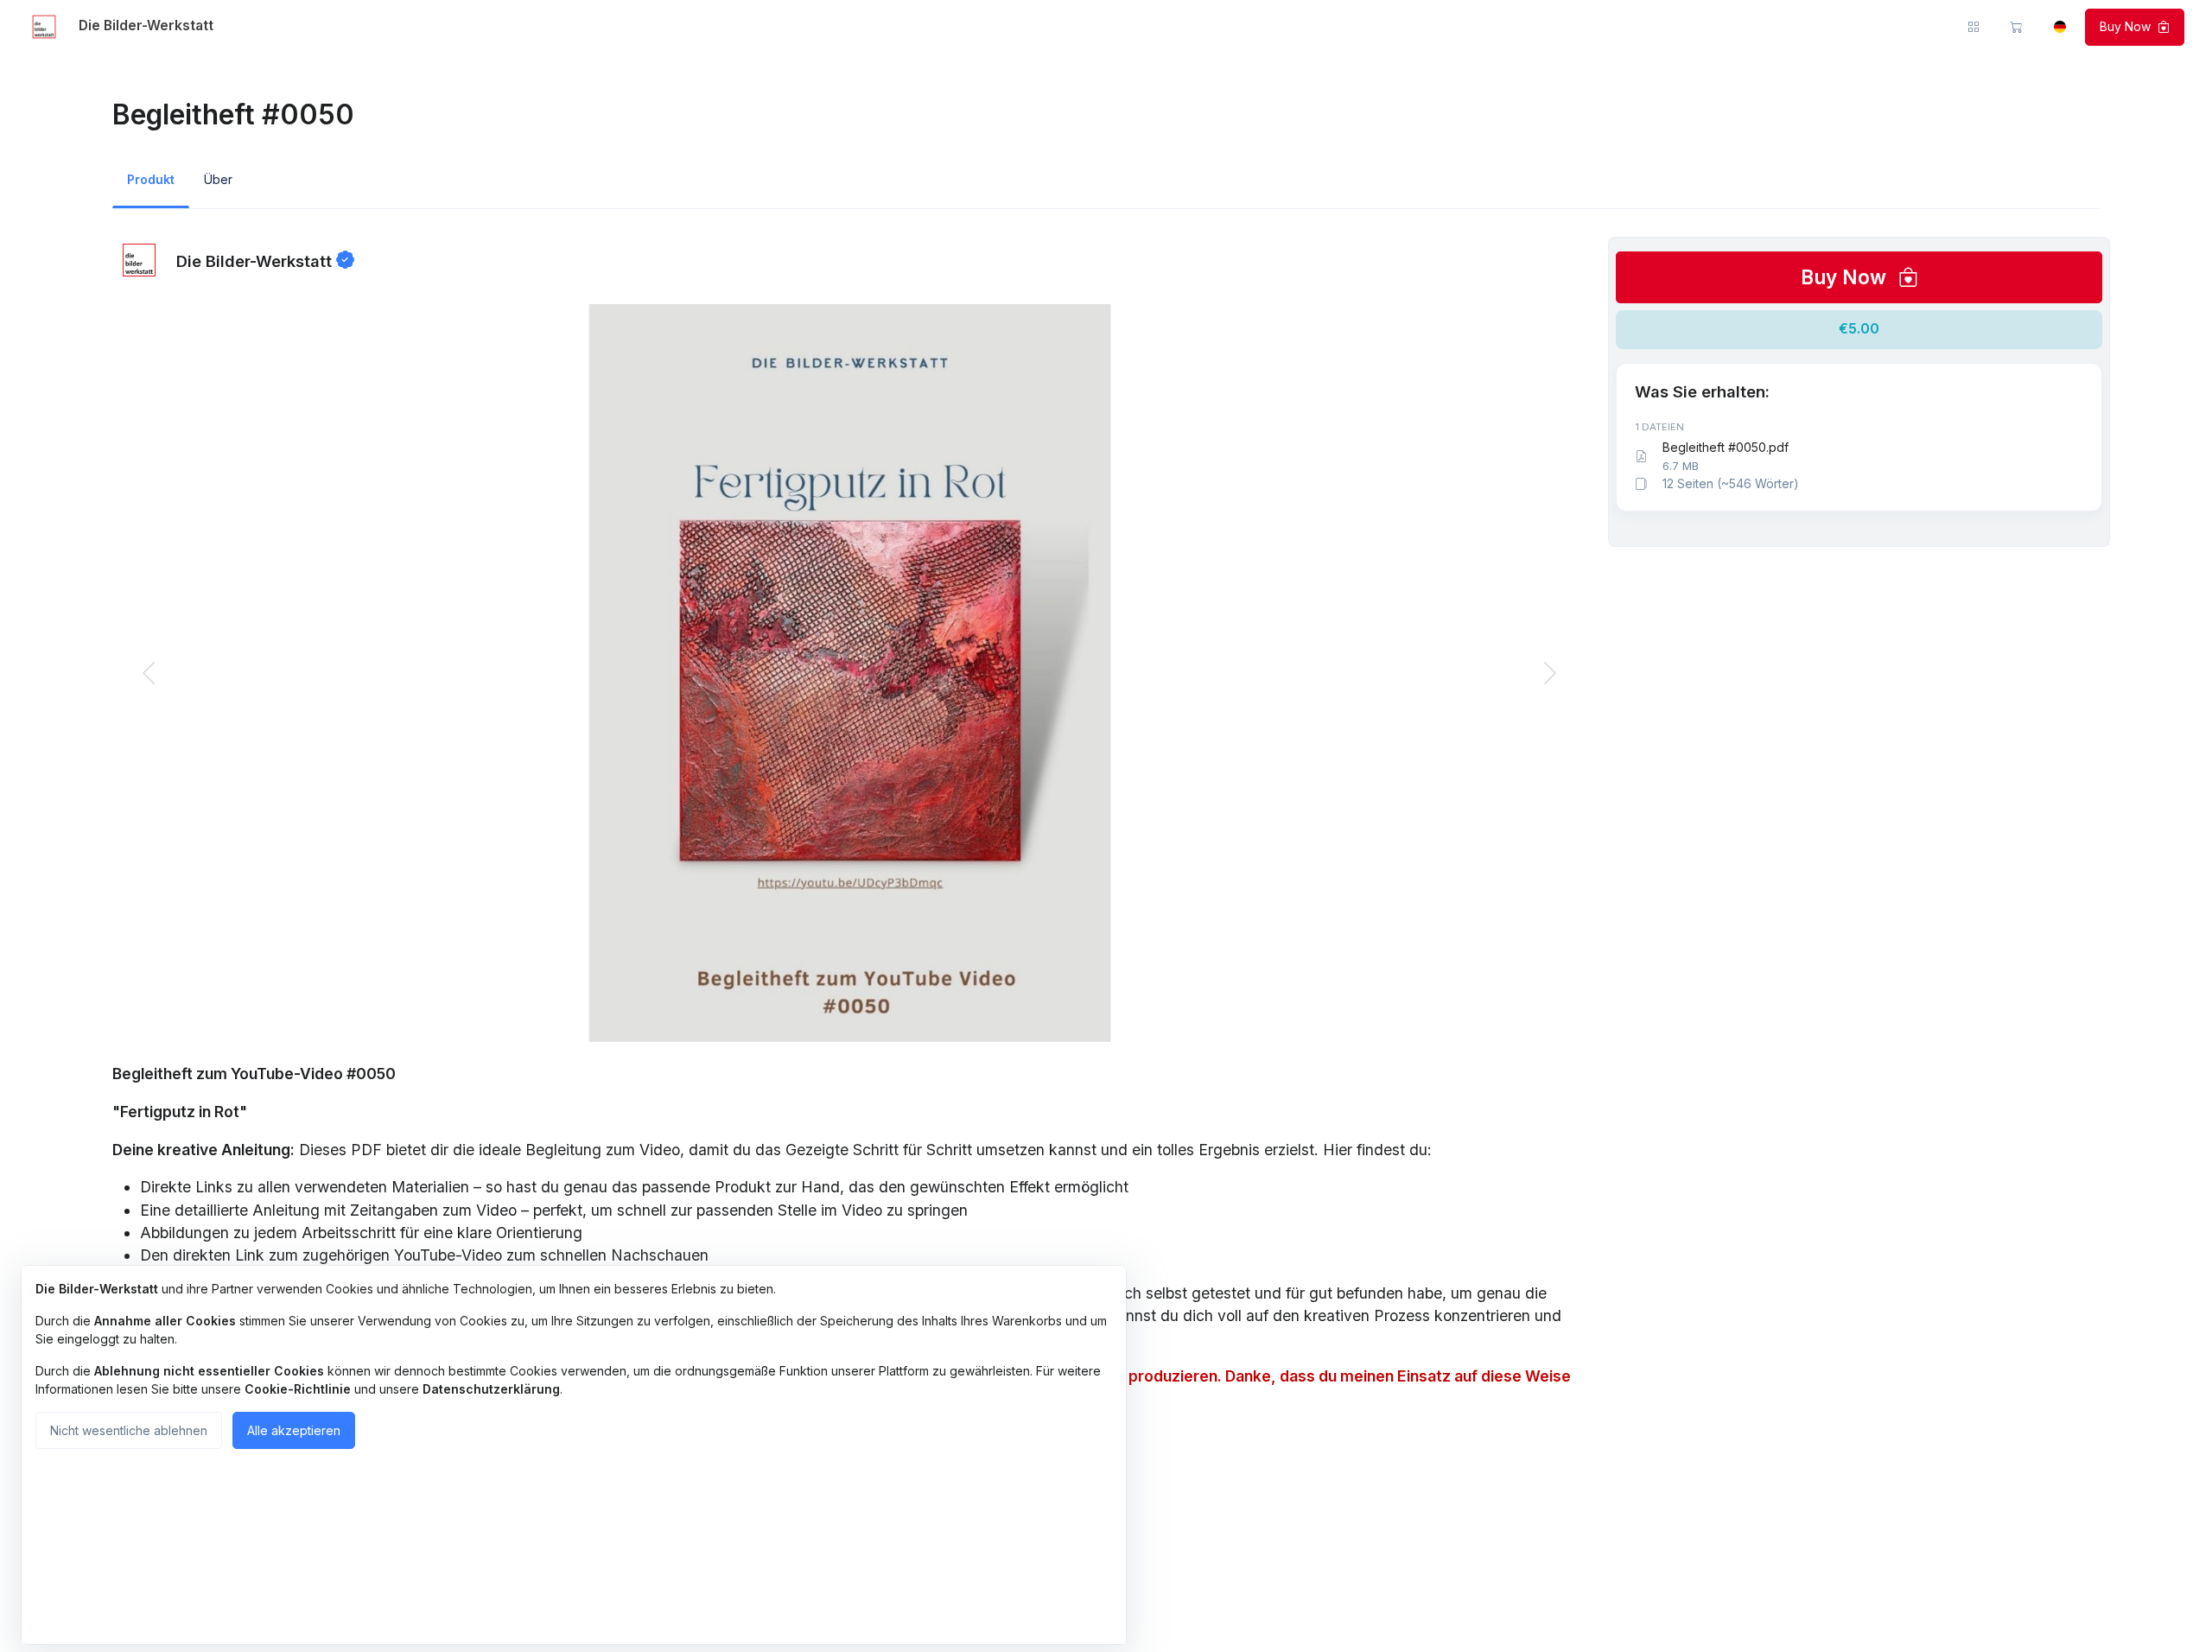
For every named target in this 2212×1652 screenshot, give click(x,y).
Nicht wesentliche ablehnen (129, 1430)
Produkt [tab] (151, 179)
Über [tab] (218, 179)
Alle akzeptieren (294, 1430)
